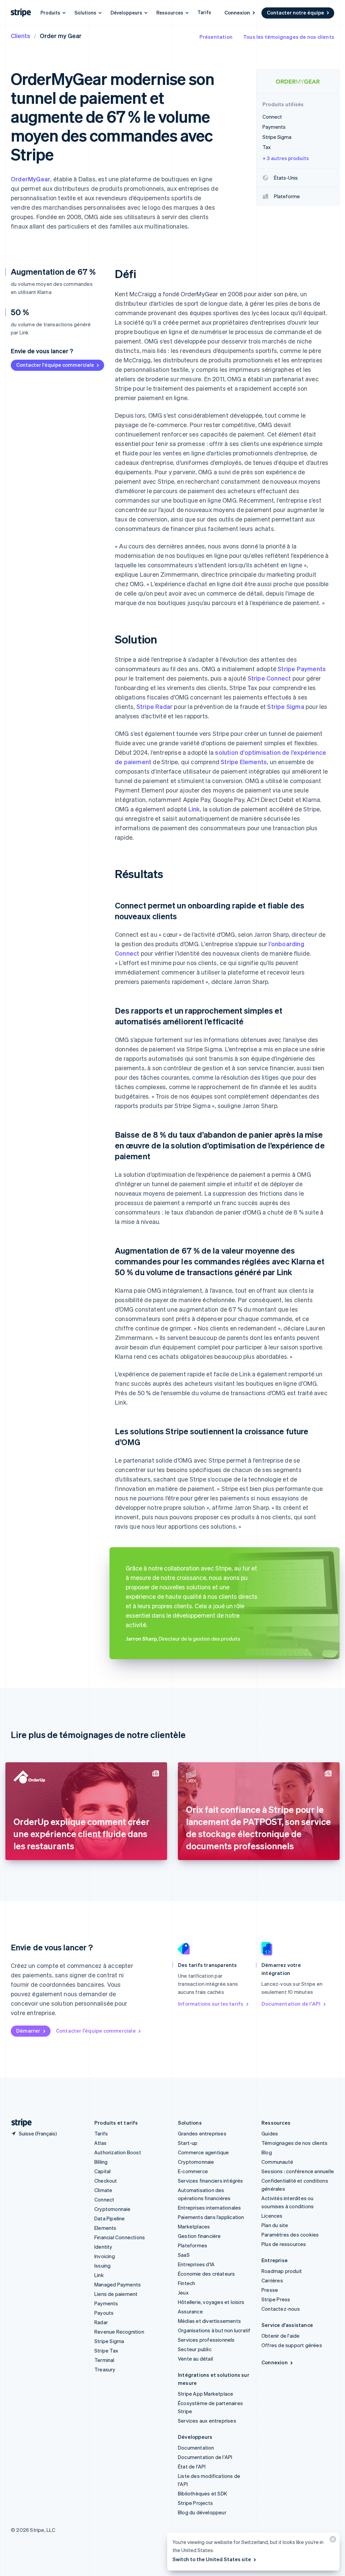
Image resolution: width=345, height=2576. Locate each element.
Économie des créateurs (206, 2274)
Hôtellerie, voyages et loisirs (211, 2302)
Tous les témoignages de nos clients (289, 37)
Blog (267, 2152)
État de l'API (192, 2466)
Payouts (104, 2313)
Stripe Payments (302, 669)
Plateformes (193, 2245)
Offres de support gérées (292, 2345)
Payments (106, 2303)
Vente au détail (195, 2359)
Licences (272, 2216)
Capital (102, 2171)
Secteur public (195, 2349)
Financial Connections (120, 2237)
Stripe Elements (244, 762)
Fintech (186, 2283)
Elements (105, 2228)
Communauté (277, 2162)
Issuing (102, 2266)
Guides (270, 2133)
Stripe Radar (154, 706)
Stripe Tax (106, 2350)
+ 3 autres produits (286, 158)
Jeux (183, 2293)
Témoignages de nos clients (294, 2143)
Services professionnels (206, 2340)
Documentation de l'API (291, 2004)
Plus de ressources (284, 2244)
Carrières (272, 2280)
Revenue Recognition (119, 2332)
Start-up (188, 2143)
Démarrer (28, 2031)
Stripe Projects (195, 2503)
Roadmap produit (282, 2271)
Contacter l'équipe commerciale (55, 365)
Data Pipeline (110, 2218)
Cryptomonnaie (113, 2209)
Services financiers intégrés (211, 2181)
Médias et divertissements (209, 2321)
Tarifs (204, 12)
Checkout (106, 2181)
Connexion (237, 12)
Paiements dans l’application (211, 2217)
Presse (270, 2290)
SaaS (184, 2255)
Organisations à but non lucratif (214, 2330)
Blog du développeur (202, 2512)
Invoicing (105, 2256)
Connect (104, 2199)
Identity (103, 2247)
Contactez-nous (281, 2309)
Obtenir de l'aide (280, 2336)
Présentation (216, 37)
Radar (101, 2322)
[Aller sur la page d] (19, 2123)
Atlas (100, 2143)
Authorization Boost (118, 2152)
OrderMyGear (30, 179)
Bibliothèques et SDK (202, 2493)
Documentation (196, 2448)
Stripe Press (276, 2299)
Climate (103, 2190)
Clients (21, 36)
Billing (101, 2162)
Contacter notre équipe (295, 12)
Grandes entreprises (202, 2133)
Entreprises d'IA (196, 2264)
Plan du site (275, 2225)
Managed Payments (118, 2284)
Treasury (105, 2369)
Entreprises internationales (209, 2208)
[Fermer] (332, 2541)
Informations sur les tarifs (211, 2004)
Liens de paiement (116, 2294)
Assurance (190, 2311)
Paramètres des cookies (290, 2235)
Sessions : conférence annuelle (298, 2171)
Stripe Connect (269, 678)
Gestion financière (199, 2236)
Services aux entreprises (207, 2421)
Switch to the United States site (212, 2559)
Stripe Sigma (286, 706)
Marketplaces (194, 2226)
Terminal (104, 2360)
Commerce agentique (203, 2152)
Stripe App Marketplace (206, 2394)
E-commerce (193, 2171)
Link (194, 809)
